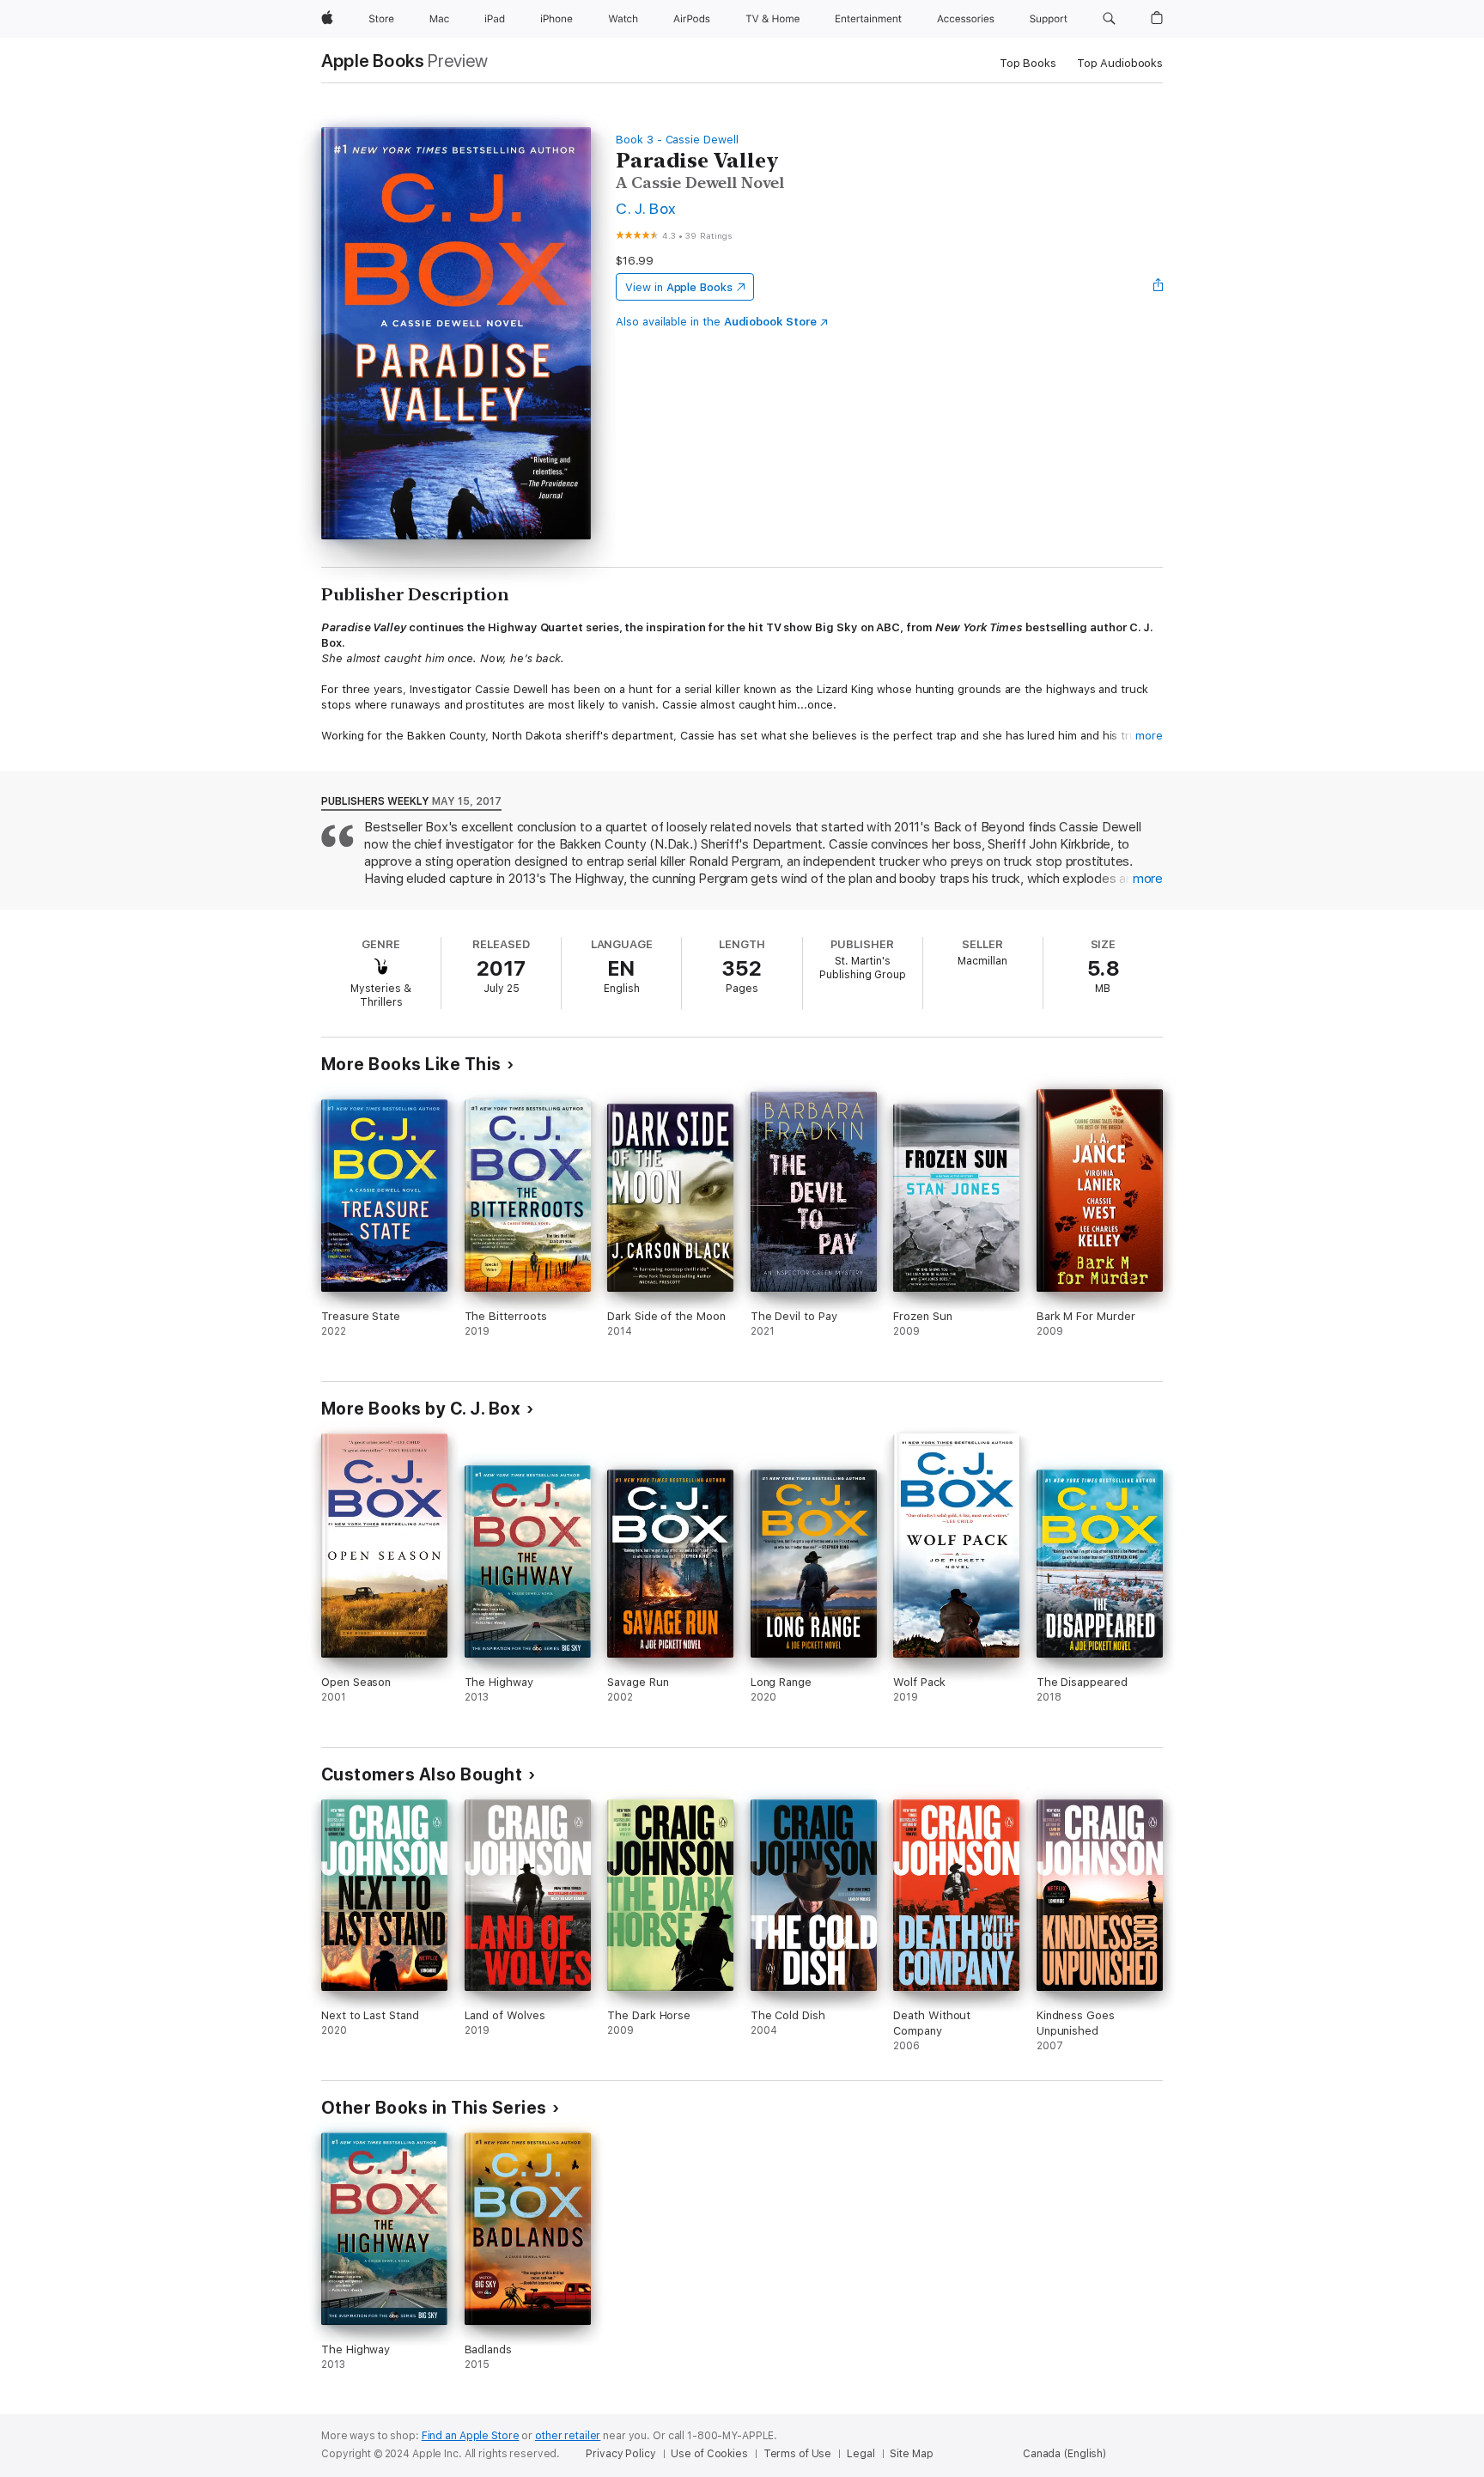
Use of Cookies (709, 2454)
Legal (861, 2454)
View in (679, 287)
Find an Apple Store (471, 2436)
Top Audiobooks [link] (1120, 63)
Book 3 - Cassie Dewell (677, 140)
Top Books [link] (1028, 63)
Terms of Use (798, 2454)
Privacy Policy (620, 2454)
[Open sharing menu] (1159, 287)
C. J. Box (645, 208)
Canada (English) (1064, 2454)
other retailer (568, 2436)
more (1149, 736)
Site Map (911, 2454)
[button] (1109, 19)
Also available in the (716, 322)
